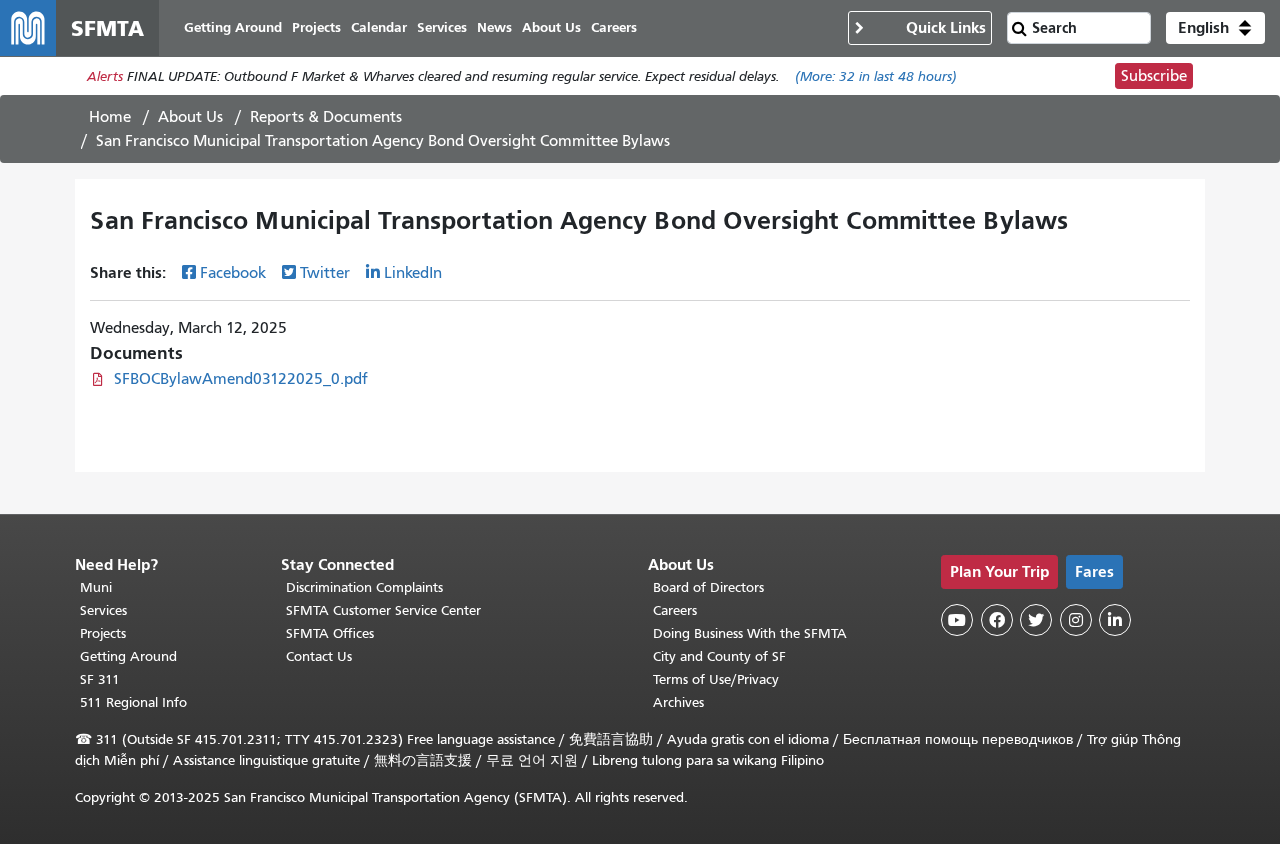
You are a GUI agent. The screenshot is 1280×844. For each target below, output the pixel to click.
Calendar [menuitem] (379, 27)
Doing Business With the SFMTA (750, 633)
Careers (675, 610)
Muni (96, 587)
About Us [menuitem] (551, 27)
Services (103, 610)
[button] (1215, 28)
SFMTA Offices (330, 633)
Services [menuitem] (442, 27)
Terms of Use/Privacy (716, 679)
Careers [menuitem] (614, 27)
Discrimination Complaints (364, 587)
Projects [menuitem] (316, 27)
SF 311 (100, 679)
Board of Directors (708, 587)
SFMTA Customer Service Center (383, 610)
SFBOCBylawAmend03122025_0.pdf (241, 379)
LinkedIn (413, 273)
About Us (190, 117)
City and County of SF (719, 656)
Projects (103, 633)
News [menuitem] (494, 27)
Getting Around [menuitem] (233, 27)
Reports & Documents (326, 117)
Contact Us (319, 656)
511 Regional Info (133, 702)
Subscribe (1154, 76)
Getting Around (128, 656)
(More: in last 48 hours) (876, 76)
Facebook (233, 273)
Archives (678, 702)
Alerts (105, 76)
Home (110, 117)
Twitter (325, 273)
